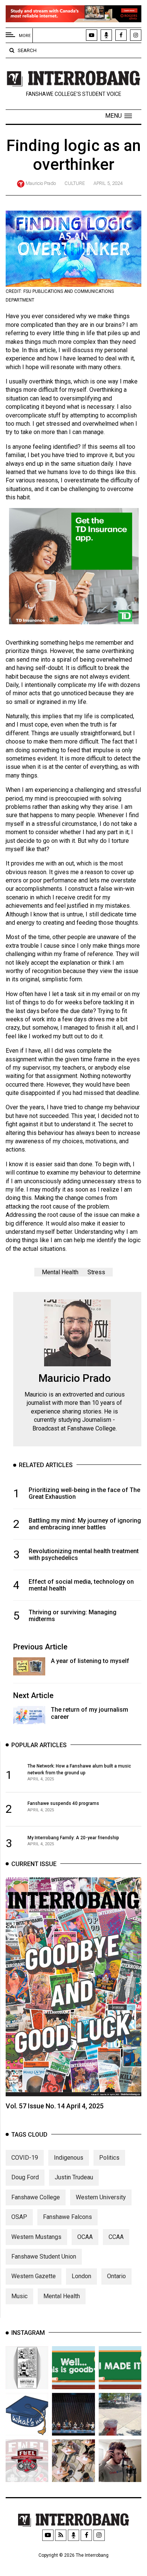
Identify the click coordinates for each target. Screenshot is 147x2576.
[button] (119, 116)
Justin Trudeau (74, 2177)
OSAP (19, 2217)
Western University (101, 2197)
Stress (96, 1272)
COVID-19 (25, 2158)
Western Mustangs (36, 2237)
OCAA (85, 2237)
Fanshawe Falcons (67, 2217)
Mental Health (60, 1272)
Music (19, 2296)
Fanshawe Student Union (44, 2257)
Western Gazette (34, 2276)
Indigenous (69, 2158)
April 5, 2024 (108, 183)
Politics (109, 2158)
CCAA (116, 2237)
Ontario (116, 2276)
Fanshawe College (36, 2197)
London (81, 2276)
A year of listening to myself (90, 1661)
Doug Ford (25, 2177)
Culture (75, 183)
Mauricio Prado (41, 183)
